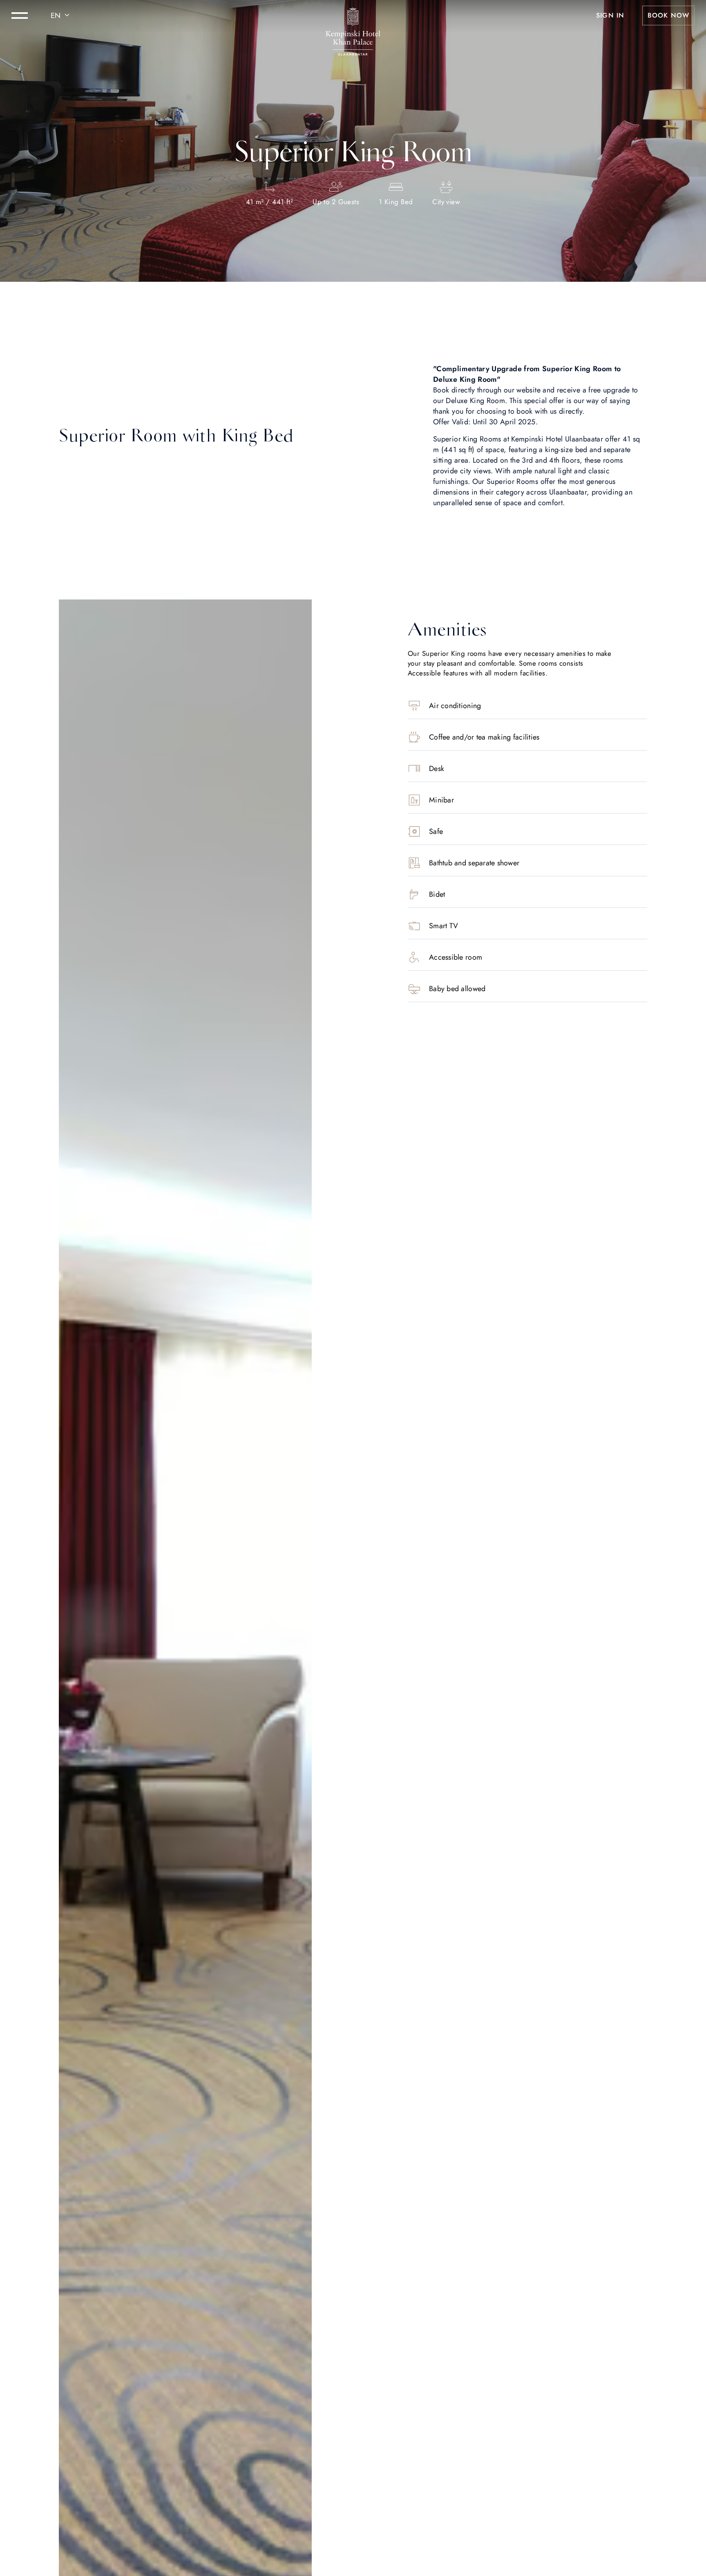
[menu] (20, 16)
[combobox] (61, 16)
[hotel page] (353, 16)
